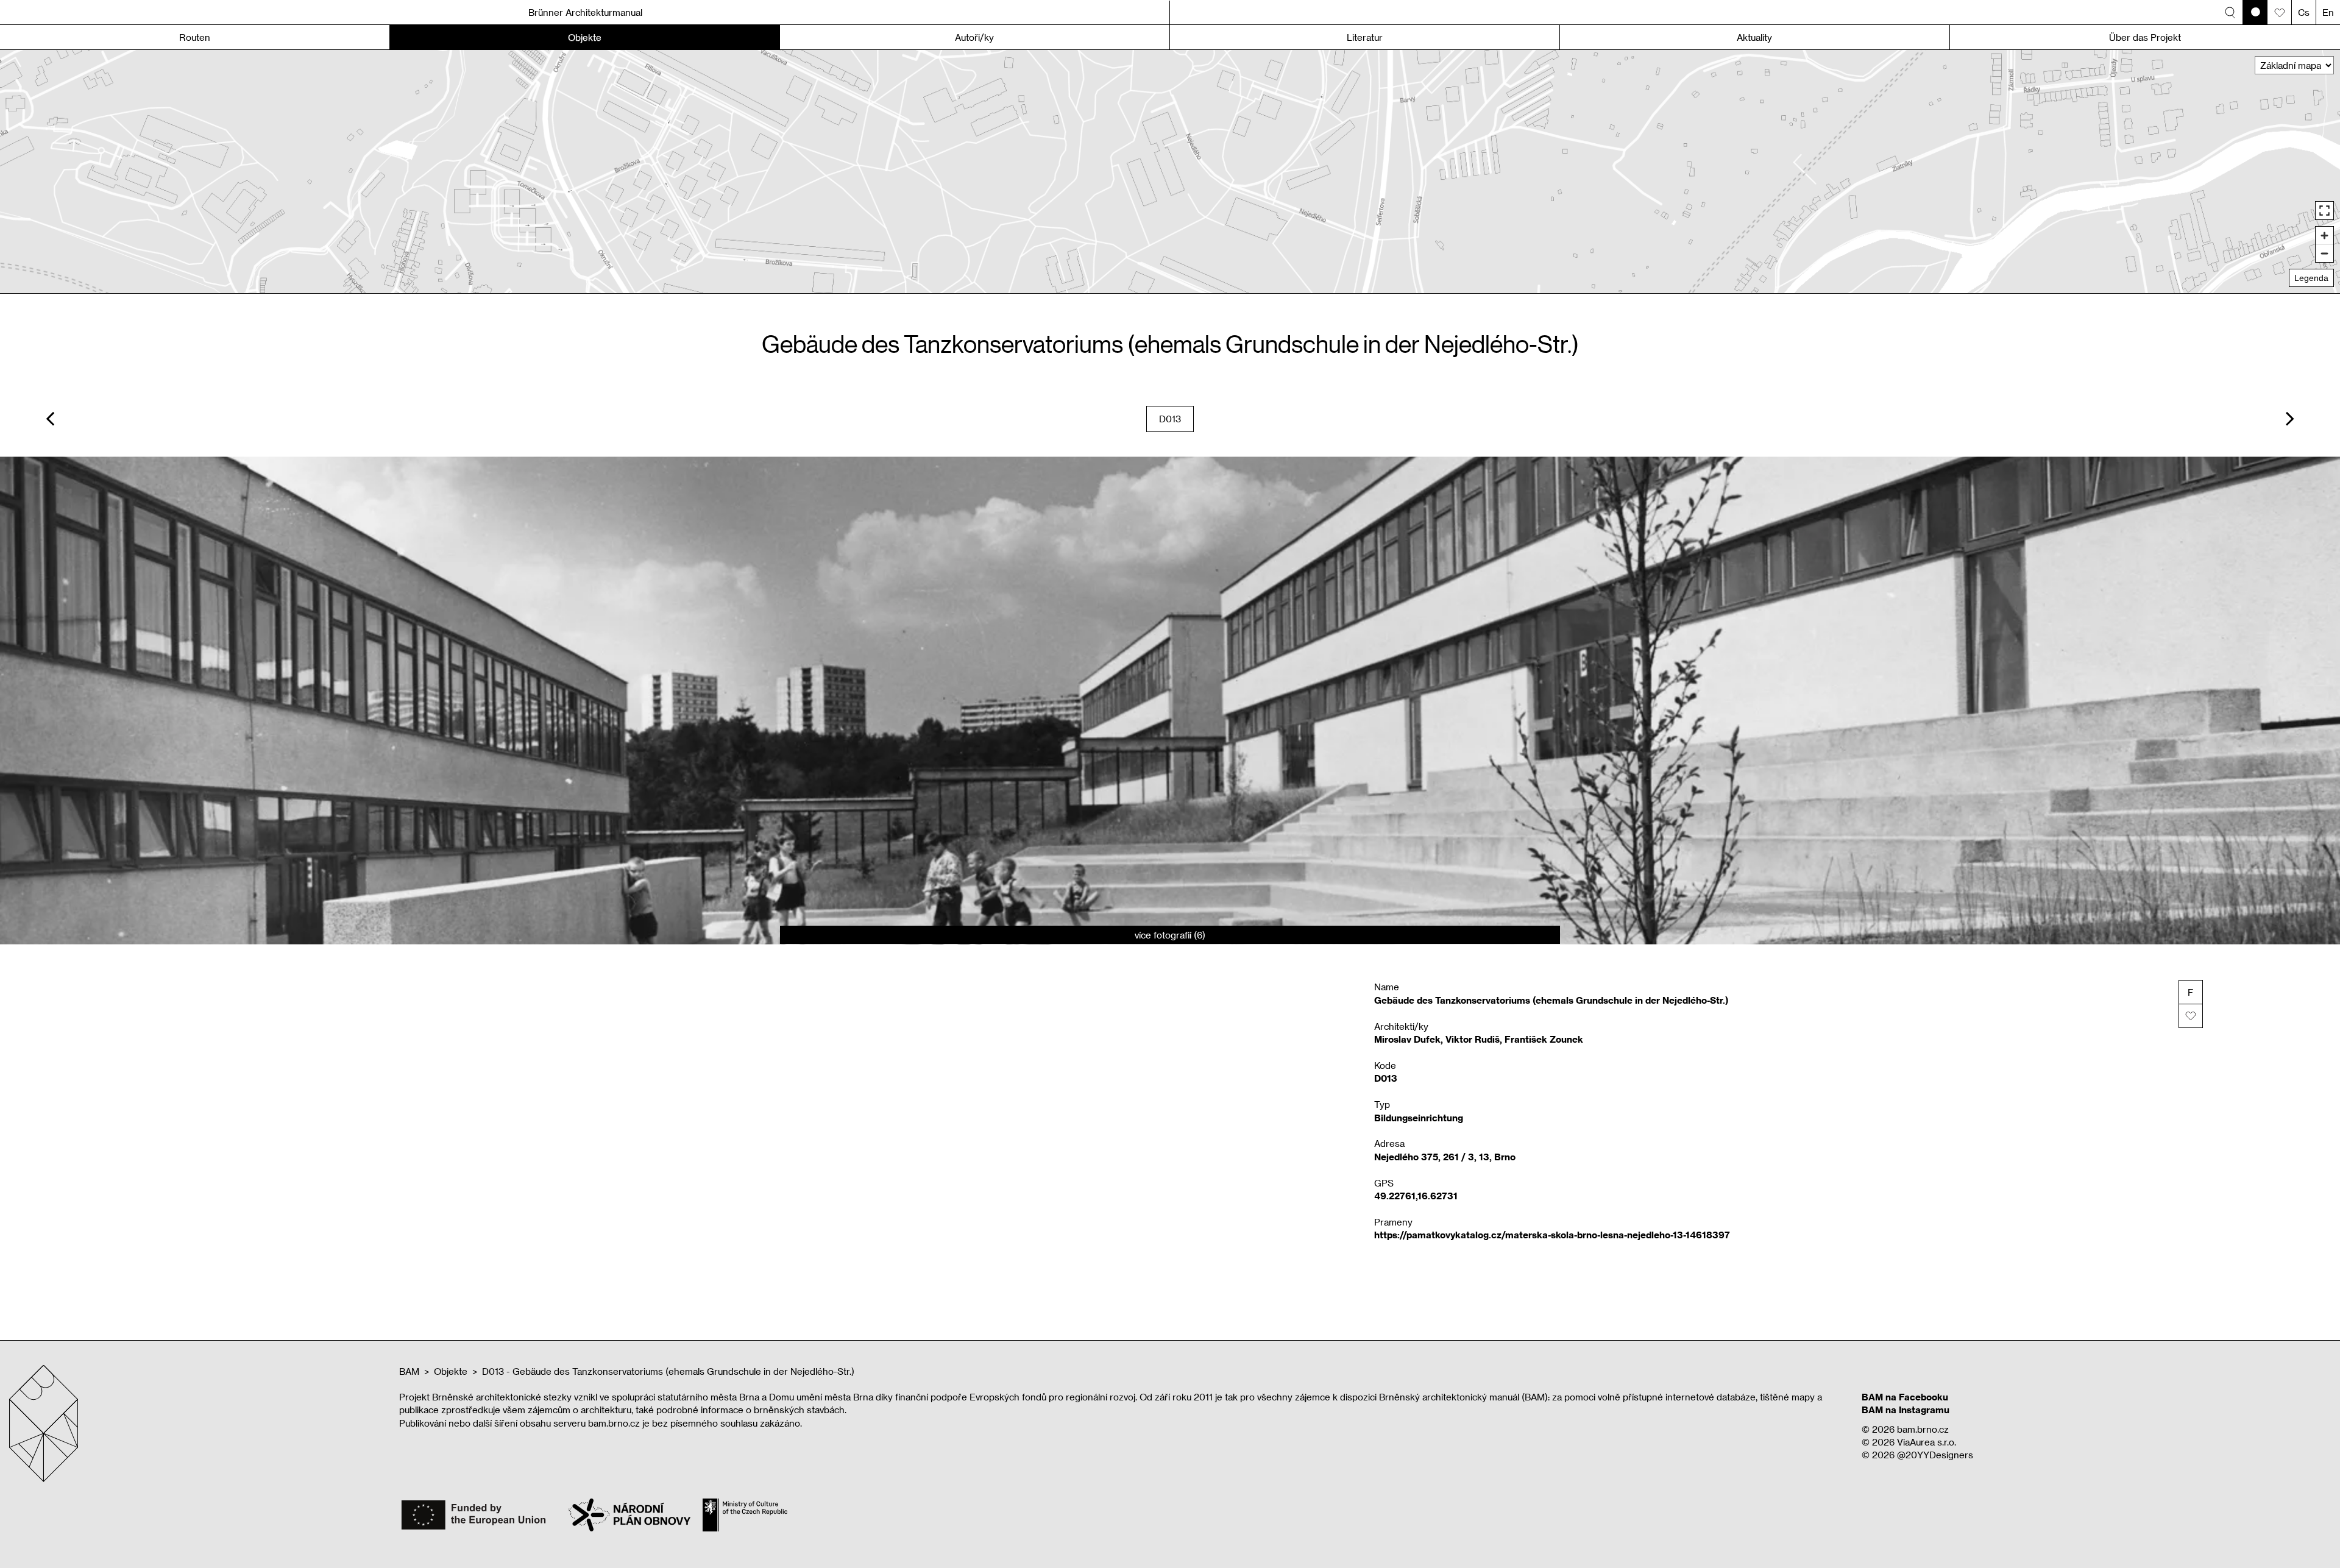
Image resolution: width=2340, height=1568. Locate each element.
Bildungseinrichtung (1419, 1118)
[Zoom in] (2324, 236)
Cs (2304, 12)
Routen (195, 37)
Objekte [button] (585, 37)
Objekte (451, 1371)
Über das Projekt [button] (2145, 37)
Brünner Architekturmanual (585, 12)
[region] (1170, 172)
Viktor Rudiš (1473, 1039)
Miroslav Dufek (1407, 1039)
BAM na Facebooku (1905, 1397)
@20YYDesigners (1935, 1455)
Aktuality (1754, 37)
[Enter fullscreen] (2324, 211)
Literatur (1365, 37)
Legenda (2311, 278)
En (2328, 12)
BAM (409, 1371)
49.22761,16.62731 (1416, 1196)
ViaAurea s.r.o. (1927, 1442)
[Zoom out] (2324, 253)
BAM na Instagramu (1906, 1410)
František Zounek (1544, 1039)
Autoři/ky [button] (974, 37)
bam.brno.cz (1923, 1429)
